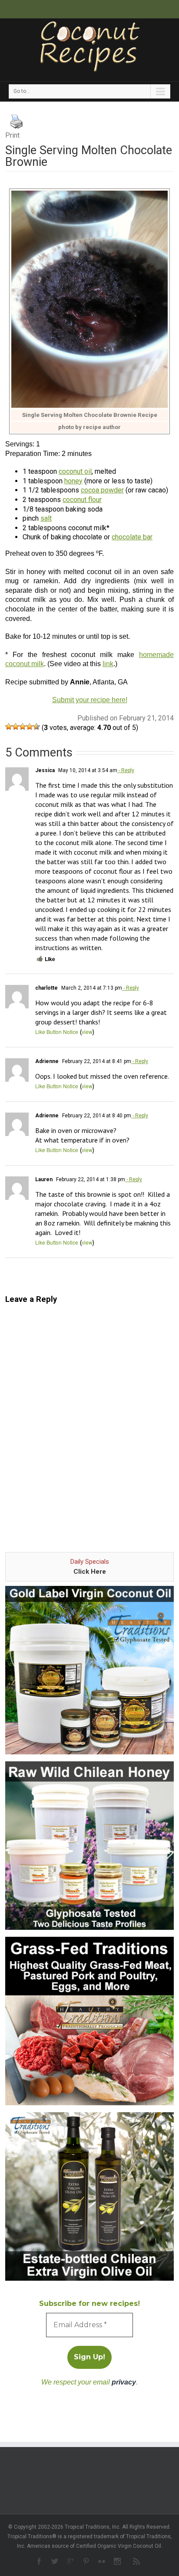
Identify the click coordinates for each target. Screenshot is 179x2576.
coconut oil (75, 471)
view (87, 1032)
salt (46, 518)
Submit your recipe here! (90, 700)
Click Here (90, 1572)
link (108, 664)
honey (73, 481)
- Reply (126, 770)
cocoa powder (102, 490)
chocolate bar (132, 537)
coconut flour (82, 500)
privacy (124, 2382)
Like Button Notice (57, 1032)
